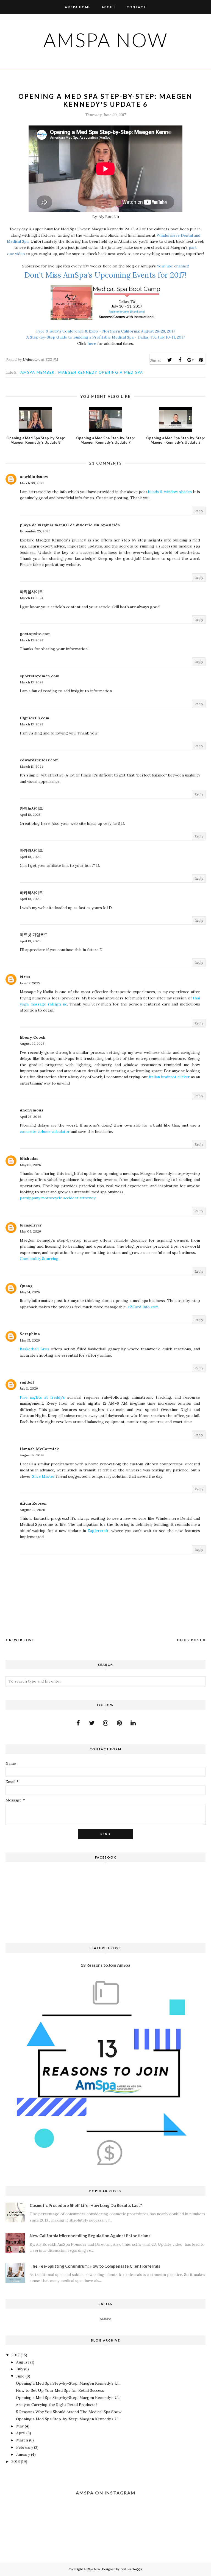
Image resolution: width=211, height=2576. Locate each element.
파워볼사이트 (31, 592)
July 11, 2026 (29, 1388)
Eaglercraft (98, 1531)
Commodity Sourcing (39, 1259)
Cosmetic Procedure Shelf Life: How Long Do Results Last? (86, 2205)
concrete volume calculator (45, 1131)
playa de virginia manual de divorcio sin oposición (70, 525)
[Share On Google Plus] (190, 360)
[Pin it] (201, 360)
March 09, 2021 (32, 483)
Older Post (189, 1640)
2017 (16, 2355)
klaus (25, 977)
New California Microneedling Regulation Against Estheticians (90, 2236)
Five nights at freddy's (42, 1397)
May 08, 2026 (30, 1165)
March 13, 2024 (32, 598)
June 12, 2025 (30, 983)
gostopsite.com (35, 634)
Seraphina (30, 1334)
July (20, 2369)
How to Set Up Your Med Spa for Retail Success (60, 2390)
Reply (199, 511)
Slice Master (44, 1476)
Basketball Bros (34, 1349)
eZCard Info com (143, 1307)
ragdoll (27, 1382)
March (22, 2440)
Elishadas (29, 1158)
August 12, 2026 (32, 1455)
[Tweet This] (170, 360)
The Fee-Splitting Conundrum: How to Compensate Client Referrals (95, 2266)
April (21, 2433)
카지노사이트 (31, 808)
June (20, 2376)
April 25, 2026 (30, 1117)
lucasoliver (31, 1225)
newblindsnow (34, 477)
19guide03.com (35, 718)
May (20, 2426)
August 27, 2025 (32, 1043)
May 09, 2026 (30, 1231)
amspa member (38, 372)
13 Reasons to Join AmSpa (105, 1965)
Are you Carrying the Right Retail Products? (57, 2405)
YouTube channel (173, 266)
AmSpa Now (106, 40)
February (25, 2447)
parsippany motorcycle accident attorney (58, 1198)
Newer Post (22, 1640)
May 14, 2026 (30, 1292)
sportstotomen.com (40, 676)
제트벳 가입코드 (34, 935)
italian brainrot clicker (169, 1077)
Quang (26, 1286)
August (23, 2362)
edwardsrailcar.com (39, 760)
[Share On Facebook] (180, 360)
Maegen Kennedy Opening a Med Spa (101, 372)
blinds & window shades (170, 492)
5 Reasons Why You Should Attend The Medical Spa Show (69, 2412)
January (23, 2454)
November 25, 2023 (35, 531)
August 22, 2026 (32, 1510)
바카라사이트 (31, 850)
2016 (16, 2462)
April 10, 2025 (30, 815)
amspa (106, 2319)
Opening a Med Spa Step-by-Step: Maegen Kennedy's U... (68, 2383)
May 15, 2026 (30, 1340)
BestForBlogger (131, 2569)
